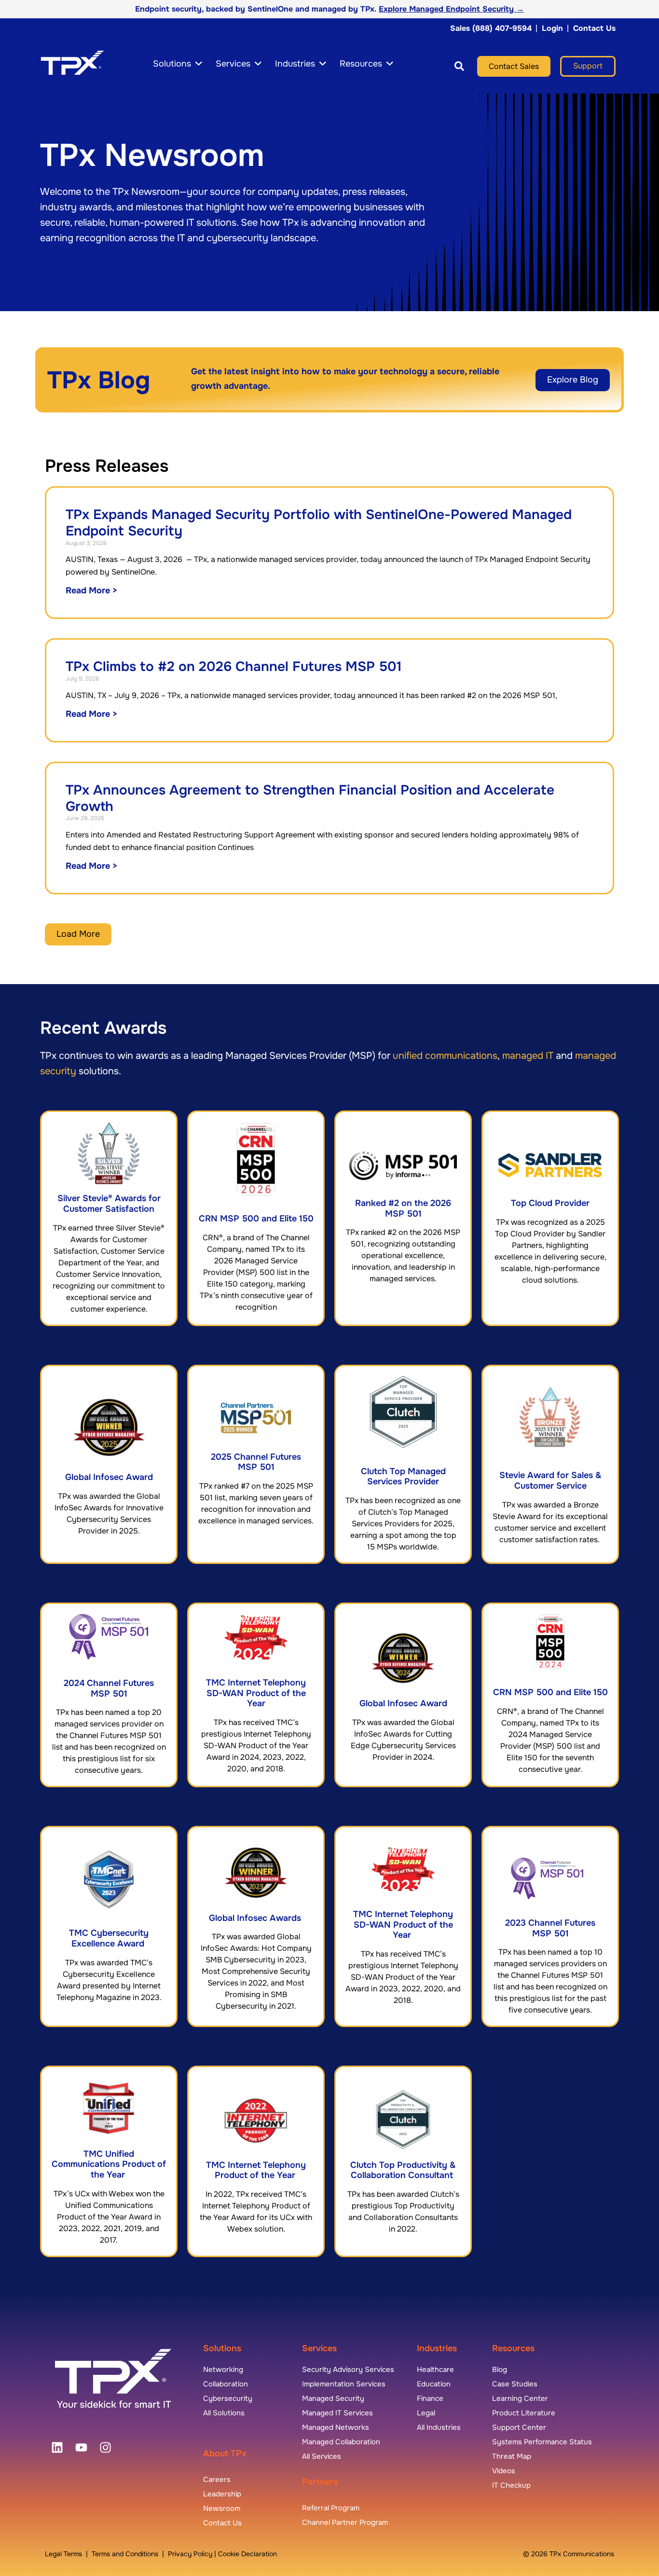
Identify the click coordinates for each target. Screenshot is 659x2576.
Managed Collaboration (341, 2442)
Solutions (222, 2348)
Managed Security (333, 2398)
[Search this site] (459, 66)
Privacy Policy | (193, 2554)
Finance (430, 2398)
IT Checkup (511, 2485)
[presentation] (57, 2448)
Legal (426, 2413)
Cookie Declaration (247, 2554)
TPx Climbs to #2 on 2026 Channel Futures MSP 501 (234, 667)
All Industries (439, 2427)
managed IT (528, 1056)
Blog (500, 2370)
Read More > (92, 590)
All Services (322, 2456)
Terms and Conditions (125, 2554)
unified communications (445, 1056)
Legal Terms (63, 2554)
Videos (504, 2471)
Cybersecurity (228, 2398)
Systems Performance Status (542, 2442)
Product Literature (524, 2413)
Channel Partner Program (345, 2522)
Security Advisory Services (348, 2370)
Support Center (519, 2427)
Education (434, 2384)
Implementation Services (344, 2384)
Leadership (222, 2494)
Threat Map (512, 2456)
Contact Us (594, 28)
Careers (217, 2480)
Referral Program (331, 2508)
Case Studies (515, 2384)
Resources (513, 2348)
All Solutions (224, 2413)
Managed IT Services (337, 2413)
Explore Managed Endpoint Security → (451, 9)
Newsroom (222, 2508)
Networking (223, 2370)
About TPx (225, 2453)
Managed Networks (336, 2427)
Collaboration (226, 2384)
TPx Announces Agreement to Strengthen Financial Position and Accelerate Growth (310, 798)
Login (552, 28)
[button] (450, 66)
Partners (320, 2482)
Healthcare (435, 2370)
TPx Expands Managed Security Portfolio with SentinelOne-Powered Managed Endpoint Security (319, 523)
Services (319, 2348)
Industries (437, 2348)
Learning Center (520, 2398)
